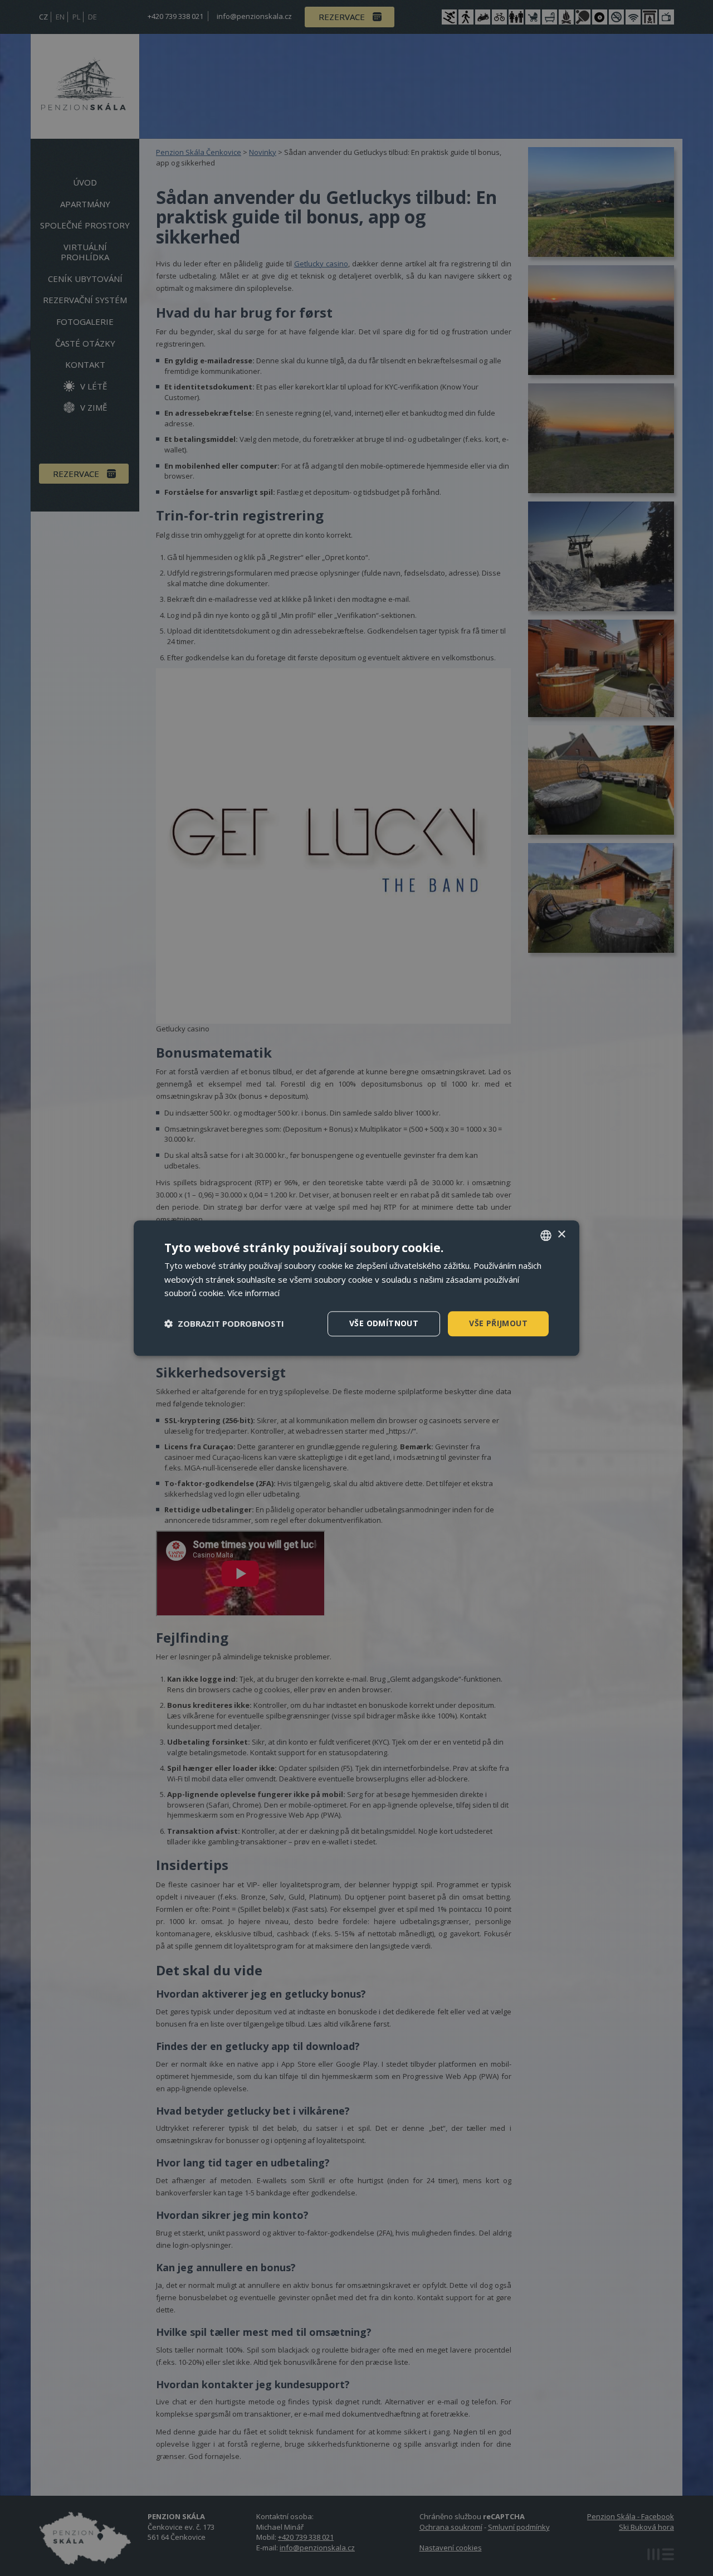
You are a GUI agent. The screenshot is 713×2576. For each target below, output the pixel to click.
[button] (224, 1324)
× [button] (561, 1235)
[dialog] (356, 1288)
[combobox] (546, 1235)
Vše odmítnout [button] (384, 1323)
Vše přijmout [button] (498, 1323)
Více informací (253, 1293)
